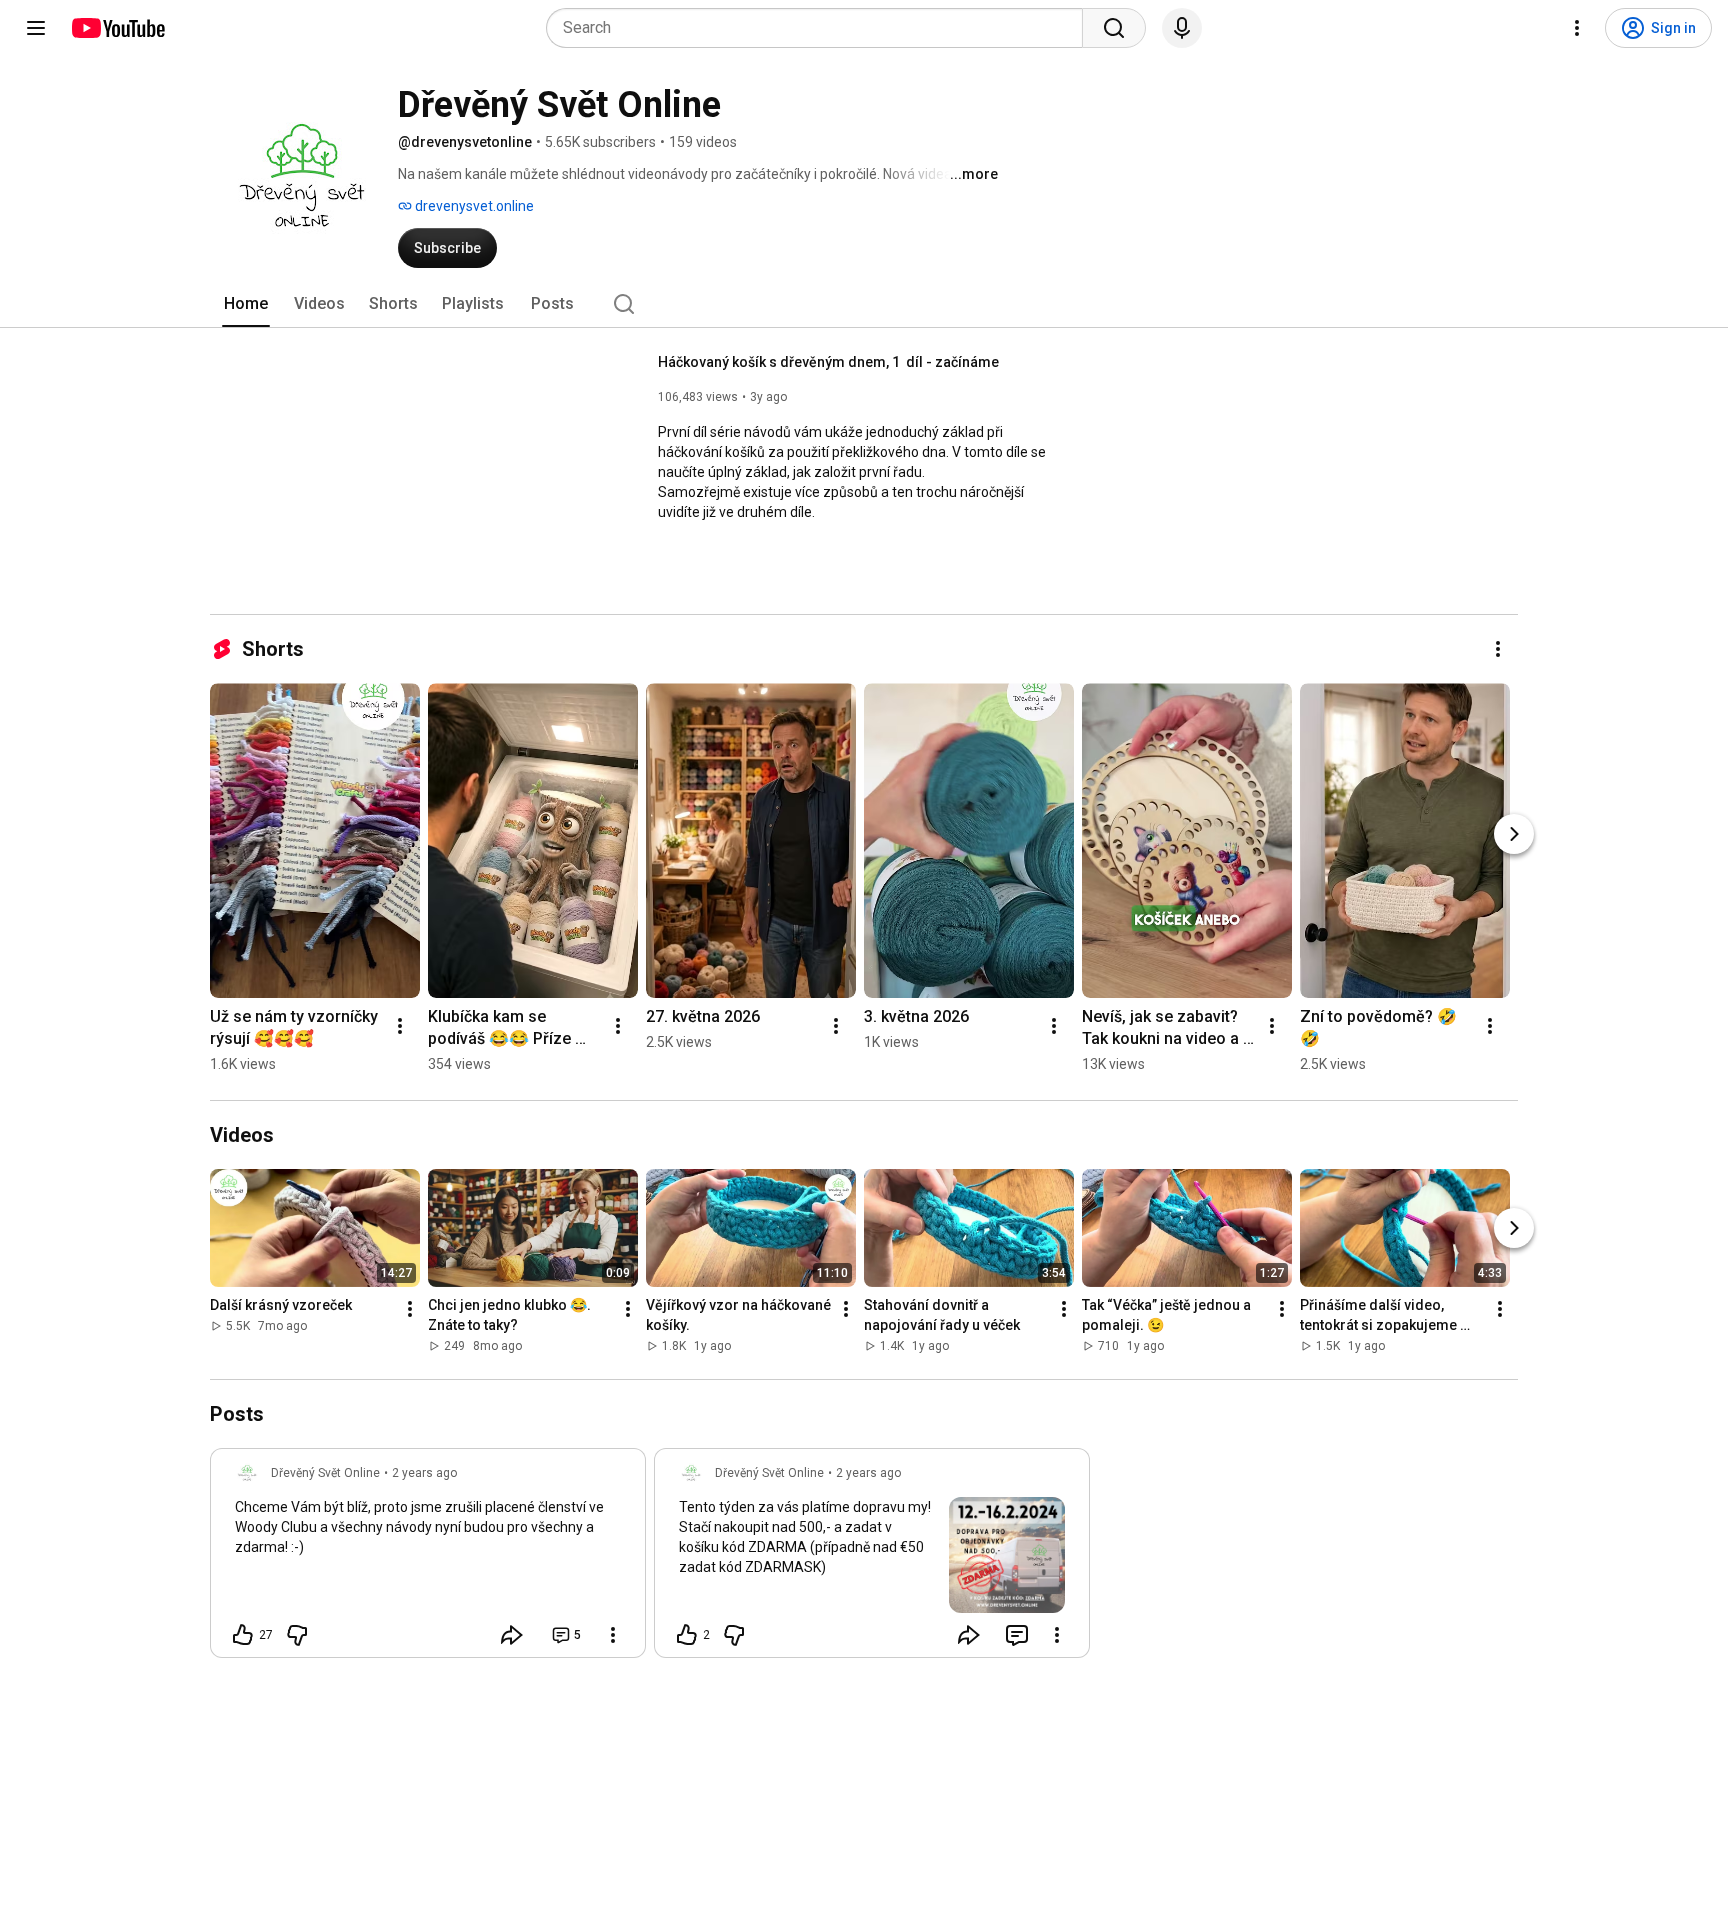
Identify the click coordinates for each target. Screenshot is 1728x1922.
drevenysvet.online (473, 206)
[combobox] (820, 28)
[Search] (1114, 28)
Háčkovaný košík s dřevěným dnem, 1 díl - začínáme (828, 362)
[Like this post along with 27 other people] (243, 1635)
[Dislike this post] (297, 1635)
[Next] (1514, 834)
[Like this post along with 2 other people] (687, 1635)
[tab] (246, 304)
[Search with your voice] (1182, 28)
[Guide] (36, 28)
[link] (428, 1559)
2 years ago (424, 1473)
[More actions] (1498, 649)
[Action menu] (613, 1635)
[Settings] (1577, 28)
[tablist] (864, 304)
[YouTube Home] (117, 28)
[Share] (512, 1635)
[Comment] (1017, 1635)
